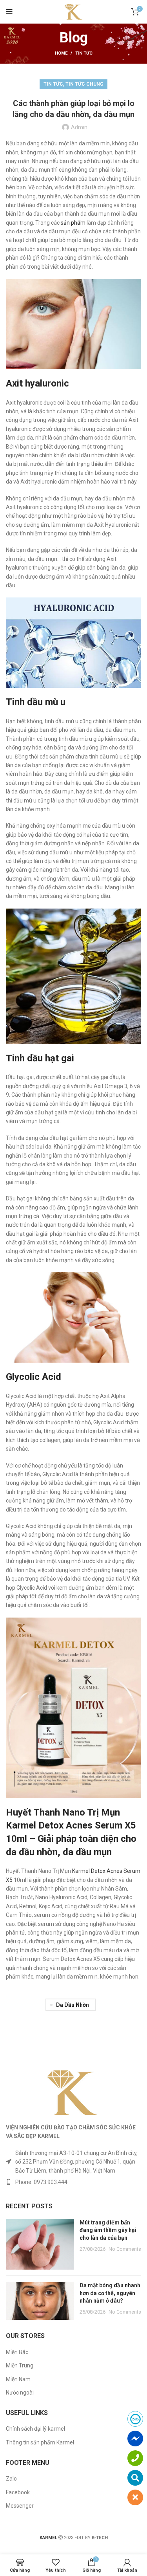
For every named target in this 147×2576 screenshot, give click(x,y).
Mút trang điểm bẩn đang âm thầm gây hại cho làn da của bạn (108, 2230)
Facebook (18, 2492)
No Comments (125, 2249)
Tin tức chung (84, 84)
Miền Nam (18, 2379)
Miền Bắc (17, 2352)
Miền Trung (20, 2365)
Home (61, 53)
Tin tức (84, 53)
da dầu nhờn (73, 2005)
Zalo (11, 2479)
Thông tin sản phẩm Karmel (40, 2442)
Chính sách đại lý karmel (35, 2429)
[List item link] (73, 2182)
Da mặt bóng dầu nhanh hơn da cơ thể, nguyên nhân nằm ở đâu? (110, 2293)
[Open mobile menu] (9, 12)
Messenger (20, 2506)
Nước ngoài (20, 2393)
